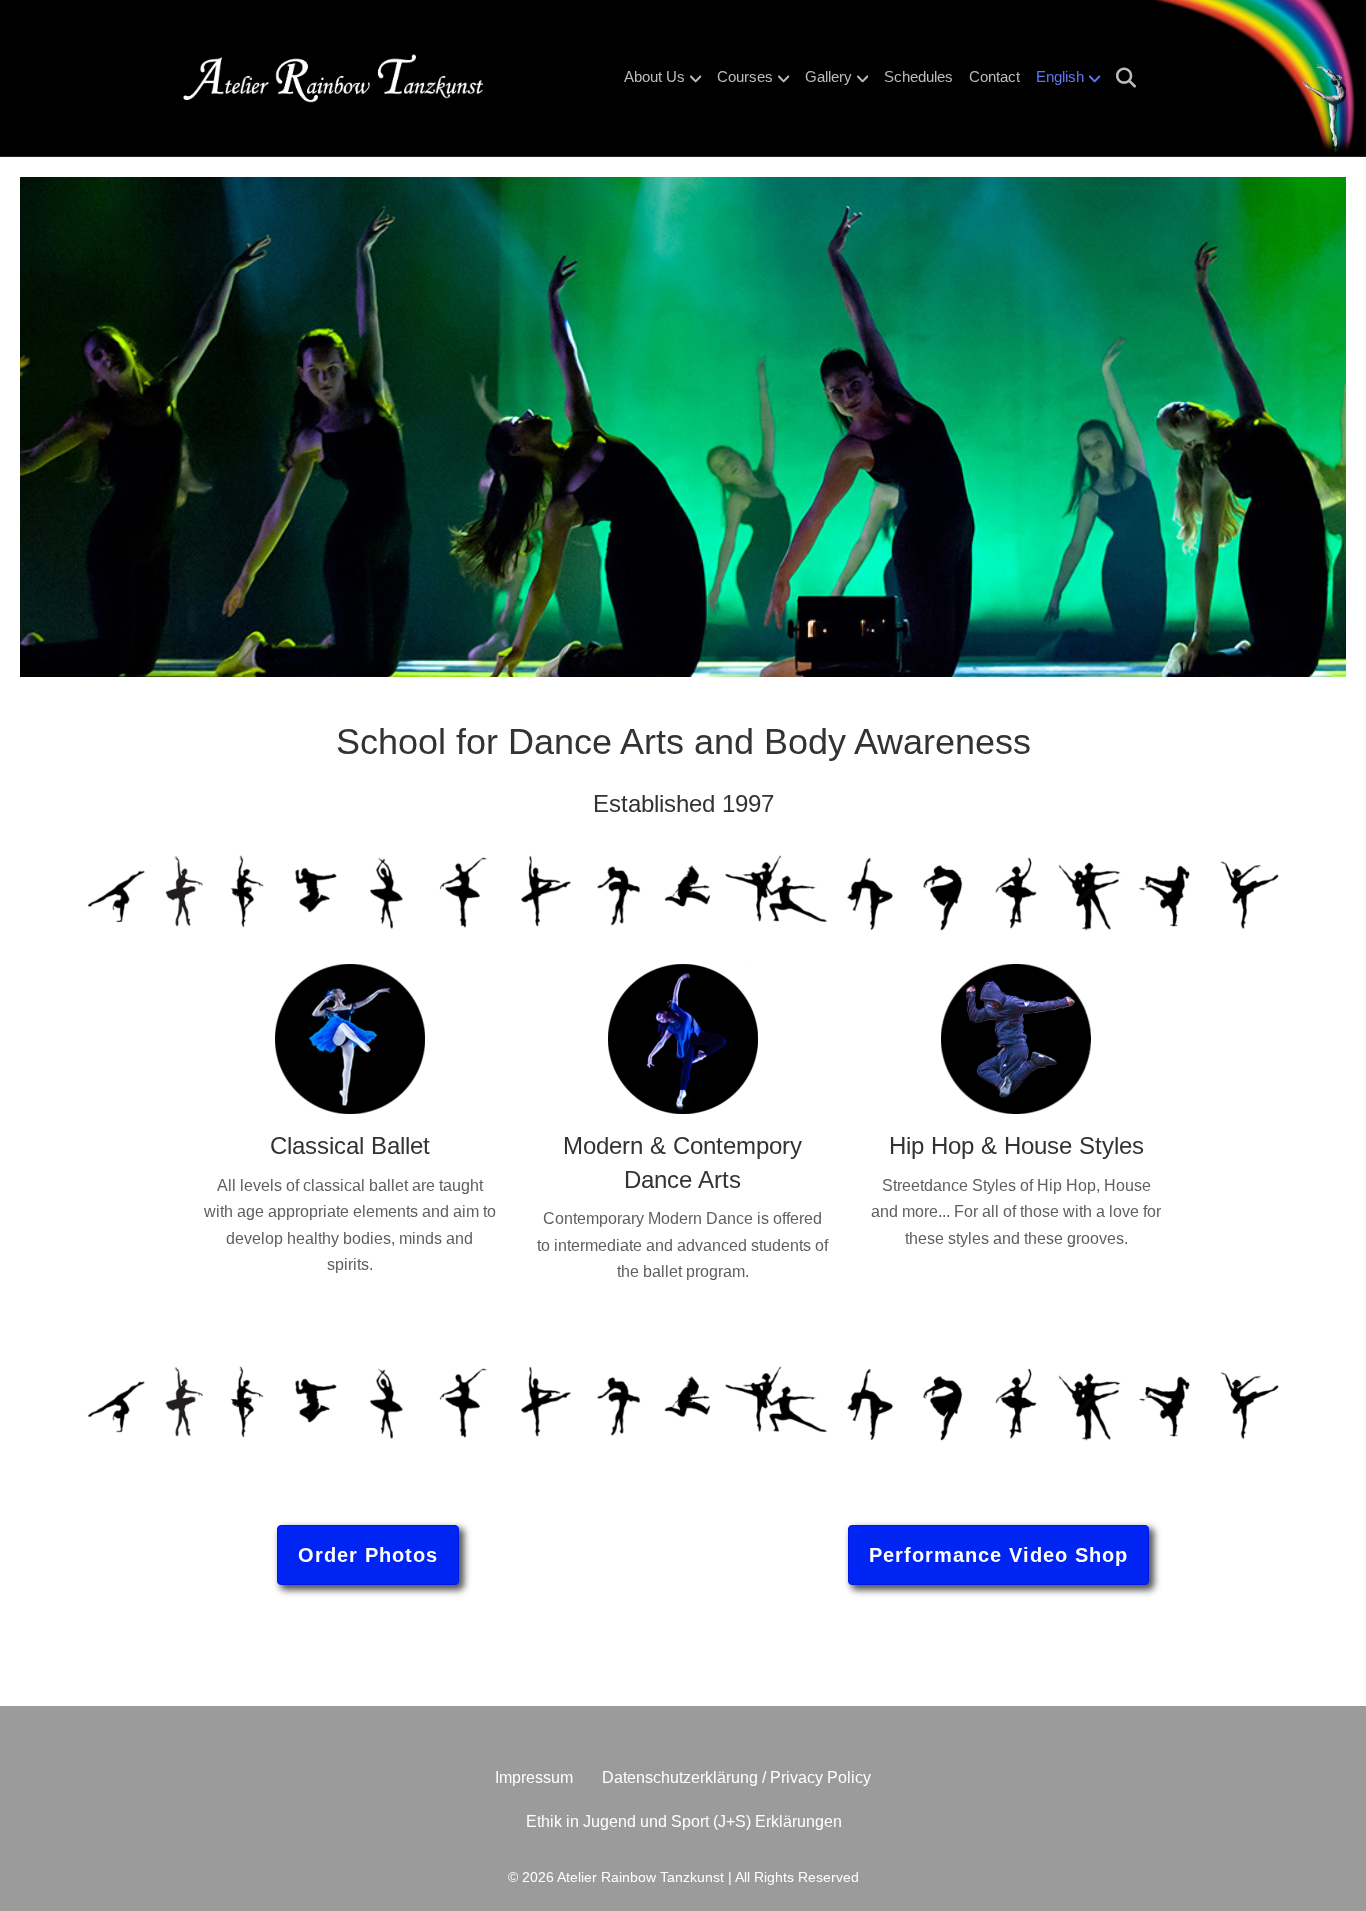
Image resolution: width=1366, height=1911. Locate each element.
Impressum (534, 1777)
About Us (654, 76)
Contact (994, 76)
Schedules (918, 76)
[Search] (1120, 78)
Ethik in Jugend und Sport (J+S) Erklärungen (684, 1821)
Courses (745, 76)
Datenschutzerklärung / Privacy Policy (736, 1777)
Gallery (828, 76)
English (1060, 76)
